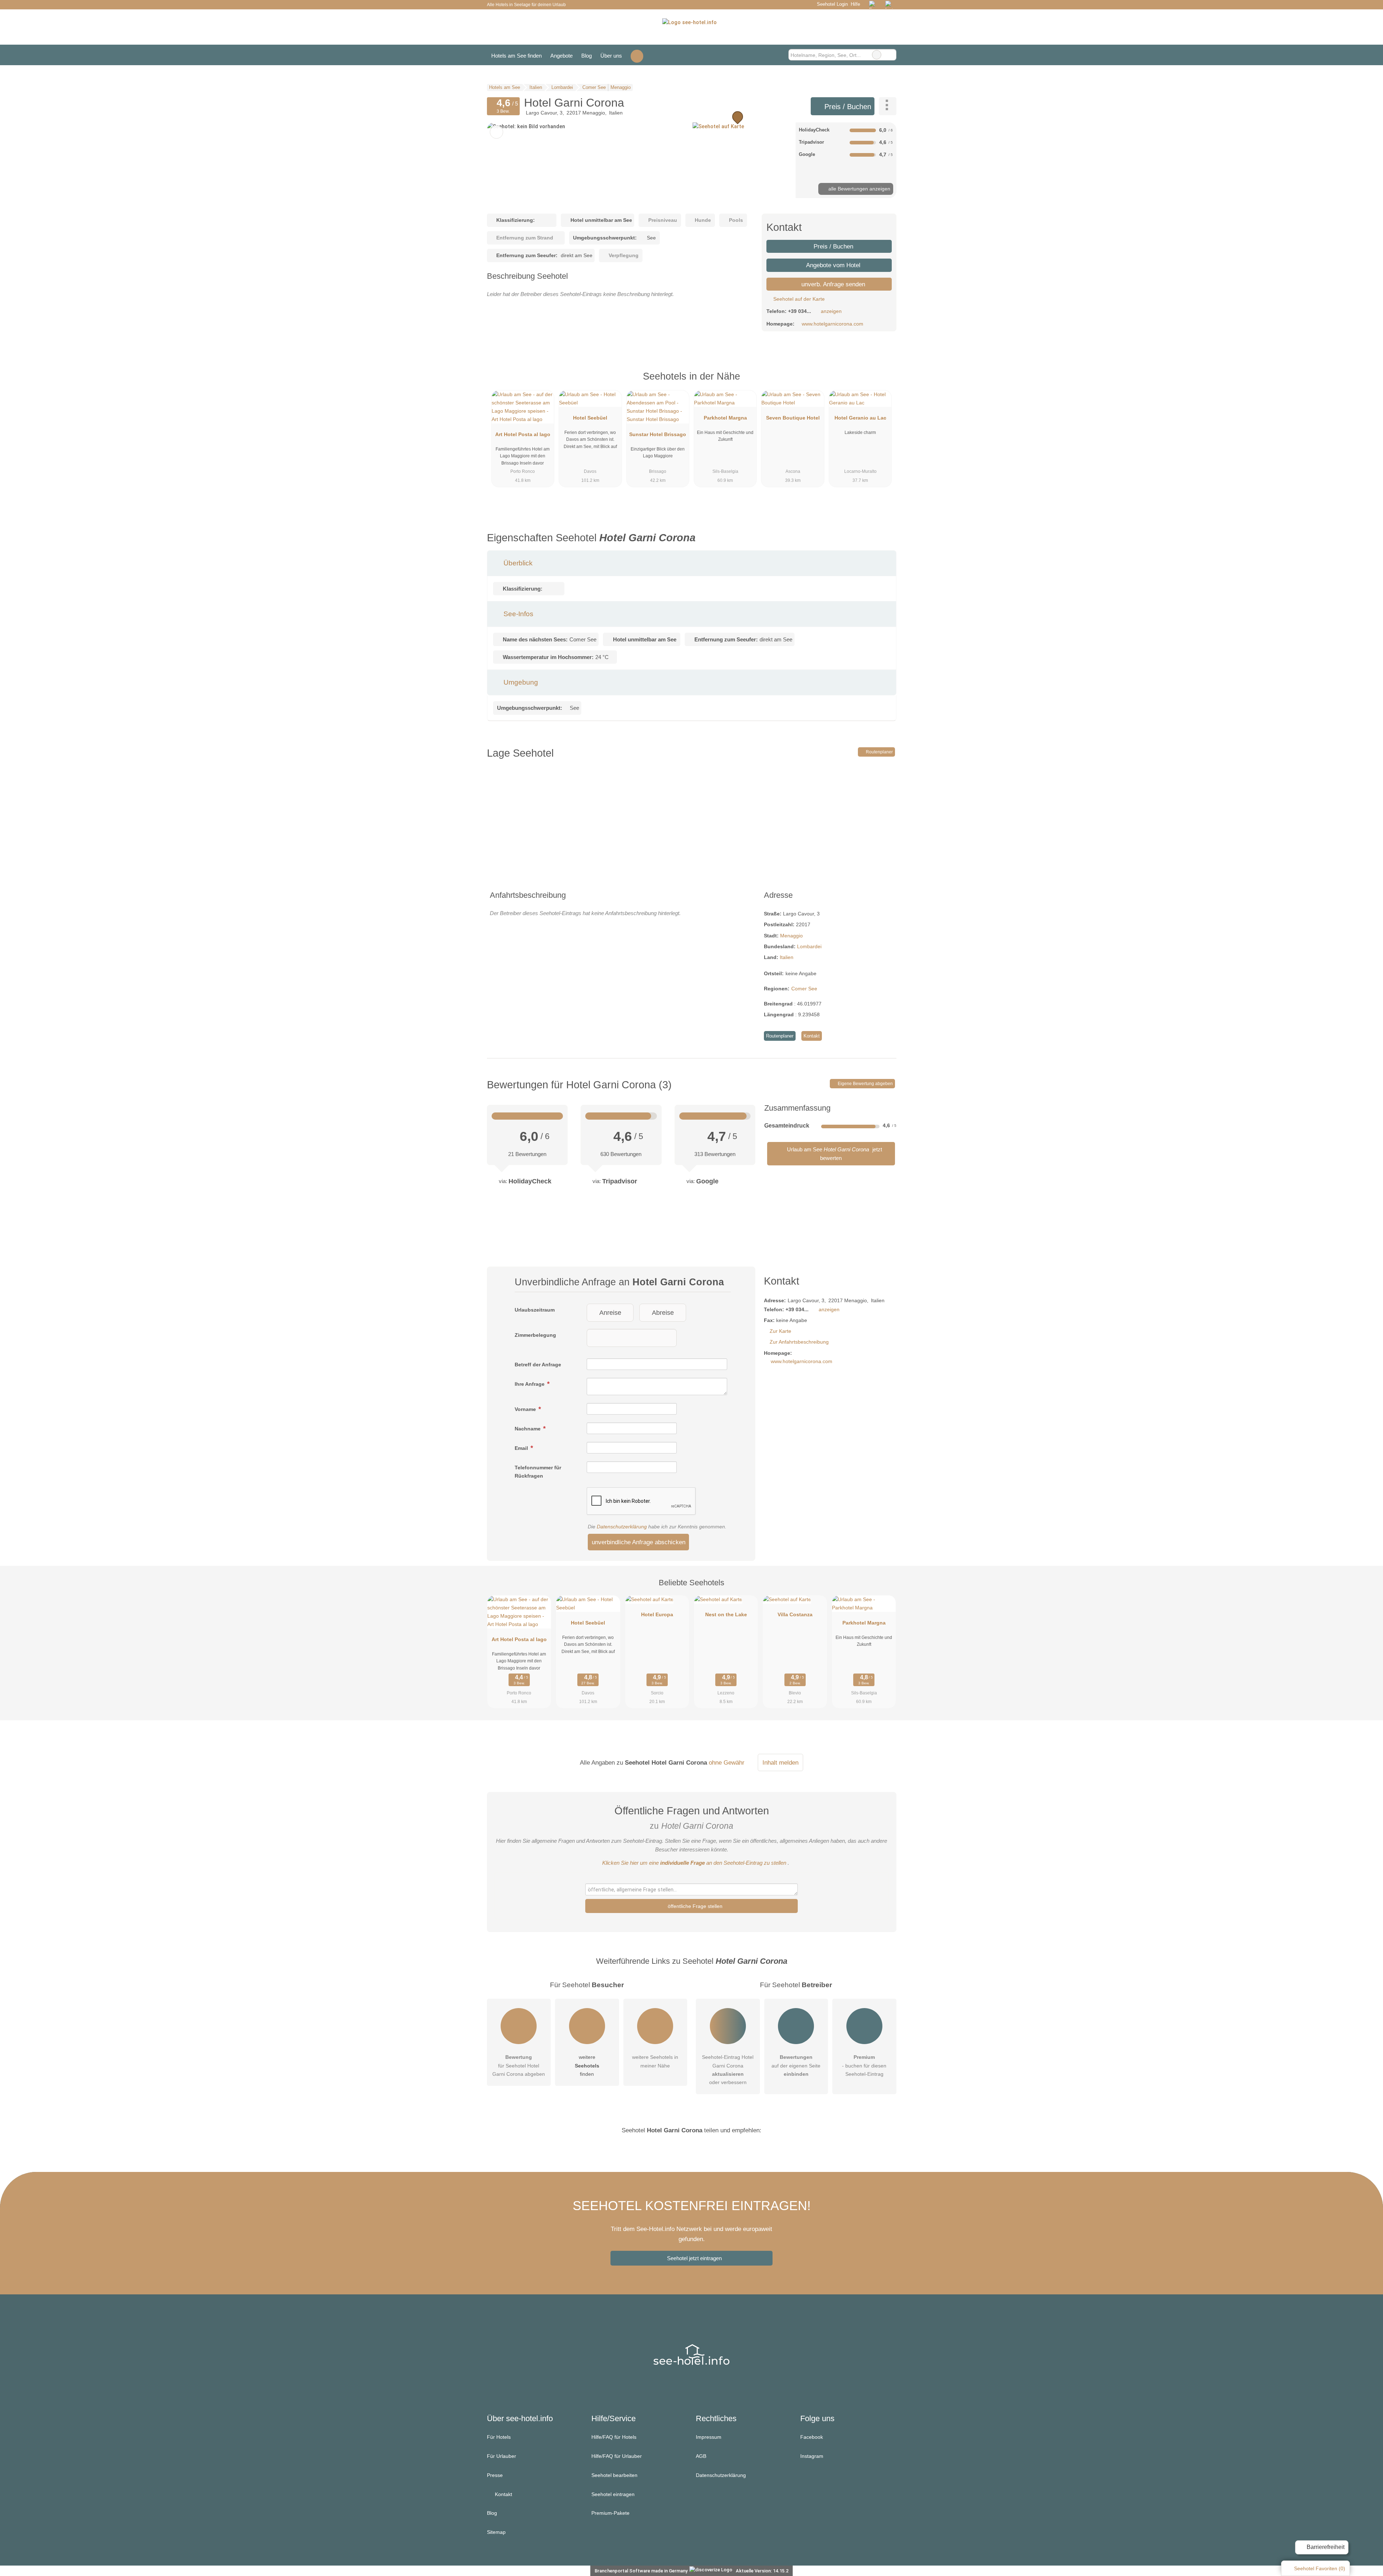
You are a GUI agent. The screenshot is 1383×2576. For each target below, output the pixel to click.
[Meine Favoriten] (637, 55)
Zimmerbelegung (535, 1335)
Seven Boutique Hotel (793, 418)
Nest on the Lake (726, 1614)
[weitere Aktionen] (888, 106)
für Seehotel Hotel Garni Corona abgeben (519, 2065)
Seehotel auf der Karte (798, 299)
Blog (587, 56)
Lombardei (809, 946)
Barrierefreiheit (1325, 2547)
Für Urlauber (502, 2456)
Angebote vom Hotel (833, 265)
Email (522, 1448)
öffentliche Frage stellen (694, 1906)
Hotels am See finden (516, 56)
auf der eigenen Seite (796, 2065)
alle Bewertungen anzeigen (859, 189)
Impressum (709, 2437)
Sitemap (496, 2532)
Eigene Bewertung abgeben (865, 1084)
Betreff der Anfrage (538, 1365)
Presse (495, 2475)
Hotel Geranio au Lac (860, 418)
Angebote (561, 56)
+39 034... (800, 311)
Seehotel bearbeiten (614, 2475)
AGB (701, 2456)
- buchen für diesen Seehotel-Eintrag (864, 2065)
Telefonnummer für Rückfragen (538, 1472)
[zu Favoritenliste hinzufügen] (496, 132)
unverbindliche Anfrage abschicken (639, 1542)
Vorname (526, 1409)
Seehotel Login (831, 4)
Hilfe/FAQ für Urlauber (617, 2456)
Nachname (528, 1429)
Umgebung (520, 682)
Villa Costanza (795, 1614)
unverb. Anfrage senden (832, 284)
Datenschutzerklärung (622, 1527)
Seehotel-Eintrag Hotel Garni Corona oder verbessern (728, 2069)
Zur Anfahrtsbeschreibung (799, 1342)
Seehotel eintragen (613, 2494)
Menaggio (791, 936)
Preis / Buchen (847, 107)
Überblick (517, 563)
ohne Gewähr (727, 1762)
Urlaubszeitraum (535, 1310)
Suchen (891, 55)
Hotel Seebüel (590, 418)
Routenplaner (879, 752)
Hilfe (855, 4)
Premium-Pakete (610, 2513)
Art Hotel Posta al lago (523, 434)
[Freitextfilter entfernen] (877, 55)
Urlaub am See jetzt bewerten (834, 1154)
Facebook (812, 2437)
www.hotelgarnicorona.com (833, 324)
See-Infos (518, 614)
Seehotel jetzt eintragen (694, 2258)
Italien (787, 957)
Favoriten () (1320, 2568)
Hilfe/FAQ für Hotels (614, 2437)
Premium (882, 383)
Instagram (812, 2456)
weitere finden (587, 2065)
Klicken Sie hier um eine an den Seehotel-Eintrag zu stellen (694, 1863)
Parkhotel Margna (725, 418)
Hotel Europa (657, 1614)
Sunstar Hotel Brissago (658, 434)
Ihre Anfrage (530, 1384)
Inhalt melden (780, 1762)
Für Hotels (499, 2437)
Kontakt (812, 1036)
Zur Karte (780, 1331)
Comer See (804, 989)
